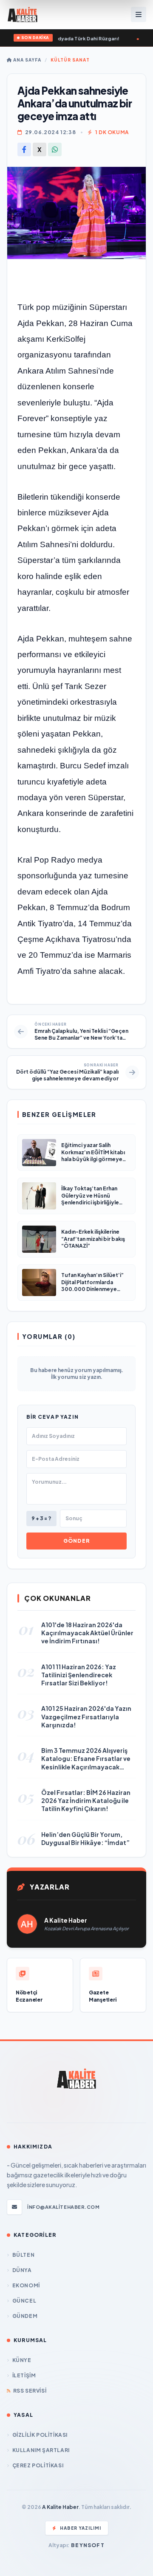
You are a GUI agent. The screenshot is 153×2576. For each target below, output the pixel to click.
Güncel (24, 2301)
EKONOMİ (26, 2285)
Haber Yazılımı (81, 2528)
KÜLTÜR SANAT (70, 60)
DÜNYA (22, 2270)
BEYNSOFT (88, 2545)
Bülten (23, 2255)
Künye (22, 2360)
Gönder (76, 1541)
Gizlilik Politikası (40, 2435)
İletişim (24, 2375)
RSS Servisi (30, 2391)
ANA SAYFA (27, 60)
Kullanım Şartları (41, 2450)
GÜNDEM (25, 2316)
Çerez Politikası (38, 2465)
